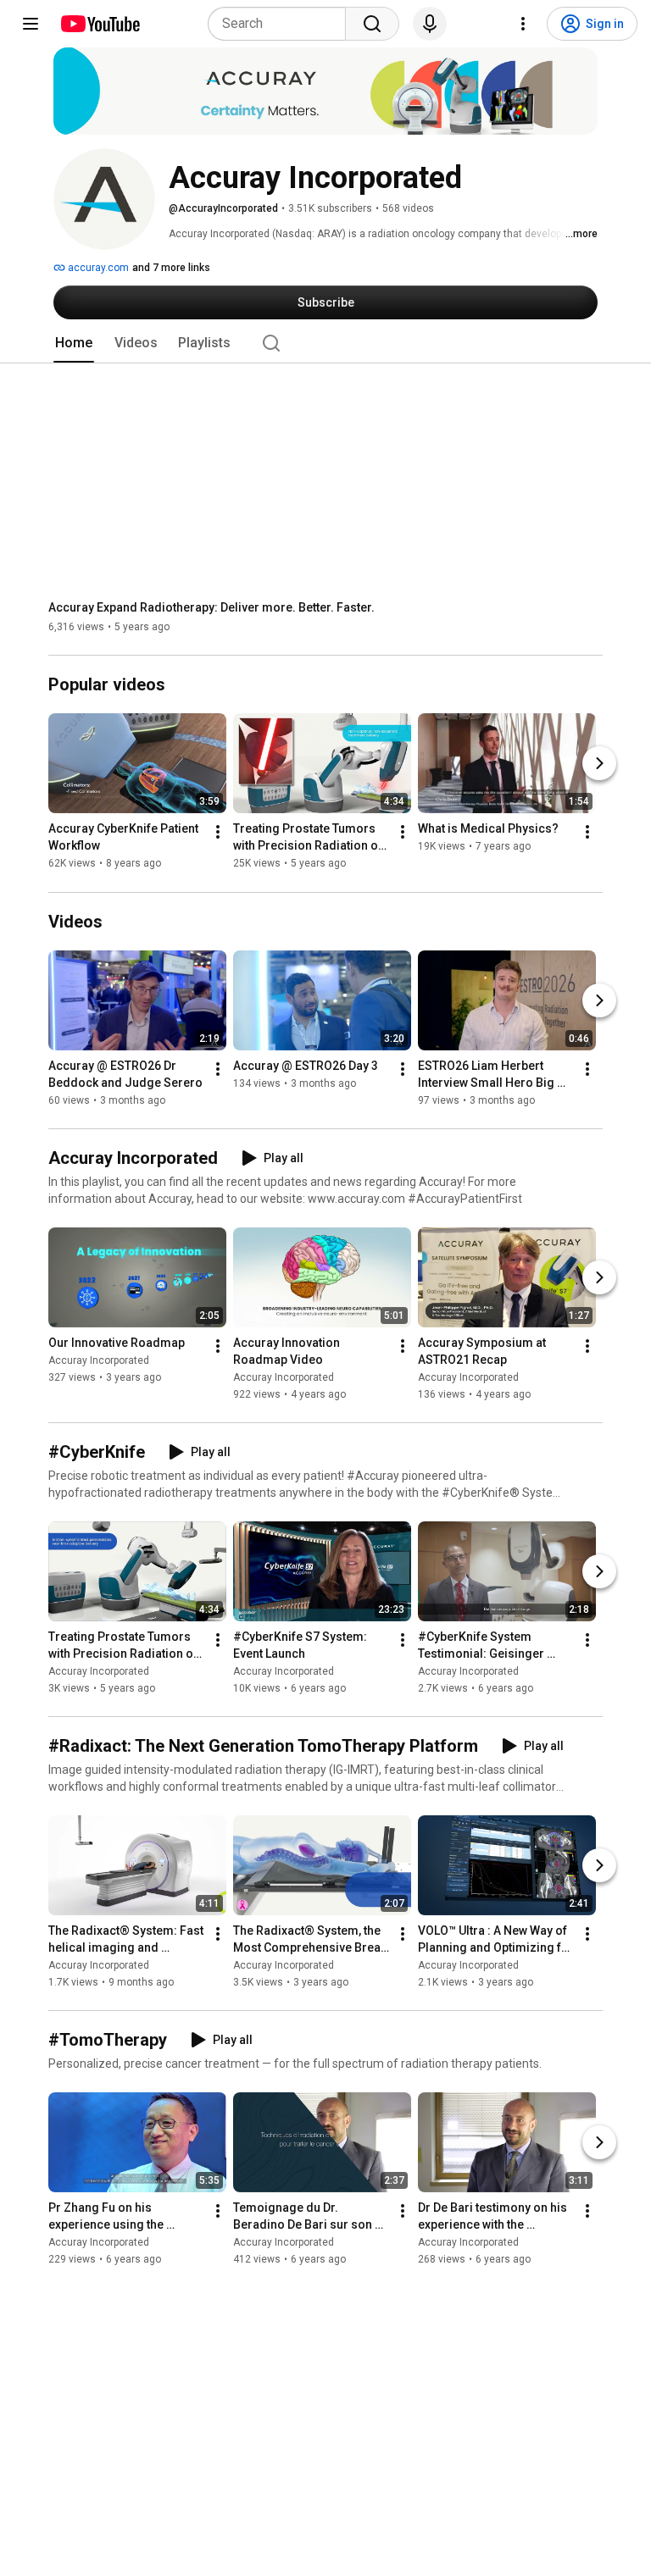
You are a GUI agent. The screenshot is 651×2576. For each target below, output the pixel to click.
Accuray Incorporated (99, 1360)
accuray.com (97, 268)
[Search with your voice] (430, 24)
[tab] (74, 343)
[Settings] (523, 24)
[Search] (372, 24)
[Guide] (31, 24)
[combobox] (282, 24)
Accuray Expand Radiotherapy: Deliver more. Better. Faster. (211, 607)
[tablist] (325, 343)
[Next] (599, 764)
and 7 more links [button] (171, 268)
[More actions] (218, 833)
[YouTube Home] (100, 24)
